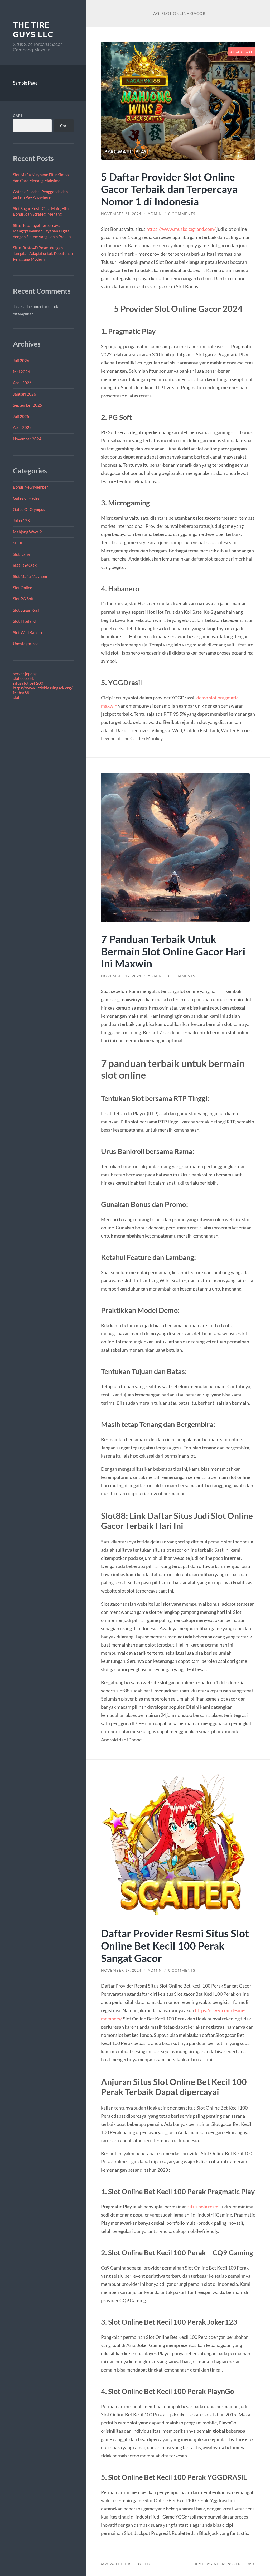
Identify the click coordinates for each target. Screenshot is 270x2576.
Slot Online (23, 588)
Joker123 (21, 520)
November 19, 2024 (121, 976)
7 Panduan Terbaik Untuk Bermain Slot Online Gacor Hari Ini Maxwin (173, 951)
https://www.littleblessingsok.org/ (43, 688)
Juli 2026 (21, 361)
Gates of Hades (26, 498)
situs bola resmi (204, 2207)
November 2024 (27, 439)
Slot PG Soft (23, 599)
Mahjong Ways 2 (27, 532)
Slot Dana (21, 554)
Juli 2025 (21, 416)
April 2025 (22, 427)
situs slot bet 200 (28, 683)
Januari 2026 (25, 394)
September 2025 (28, 405)
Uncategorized (26, 644)
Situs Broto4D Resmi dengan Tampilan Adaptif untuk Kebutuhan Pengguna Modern (43, 253)
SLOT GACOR (25, 565)
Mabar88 (21, 693)
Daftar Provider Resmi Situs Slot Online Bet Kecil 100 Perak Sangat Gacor (175, 1946)
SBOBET (21, 543)
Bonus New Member (30, 487)
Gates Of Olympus (29, 509)
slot (16, 697)
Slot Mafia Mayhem (30, 576)
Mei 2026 (21, 372)
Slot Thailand (24, 621)
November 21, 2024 (121, 214)
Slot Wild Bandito (28, 632)
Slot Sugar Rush (26, 610)
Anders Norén (226, 2564)
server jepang (25, 674)
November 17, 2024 (121, 1970)
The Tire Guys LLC (33, 30)
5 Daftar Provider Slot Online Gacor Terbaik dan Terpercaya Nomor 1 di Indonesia (169, 189)
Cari (18, 116)
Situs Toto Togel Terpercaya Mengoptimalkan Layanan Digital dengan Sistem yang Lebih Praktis (42, 231)
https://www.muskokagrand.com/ (181, 229)
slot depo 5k (23, 678)
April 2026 (22, 383)
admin (155, 214)
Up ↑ (251, 2564)
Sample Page (25, 83)
